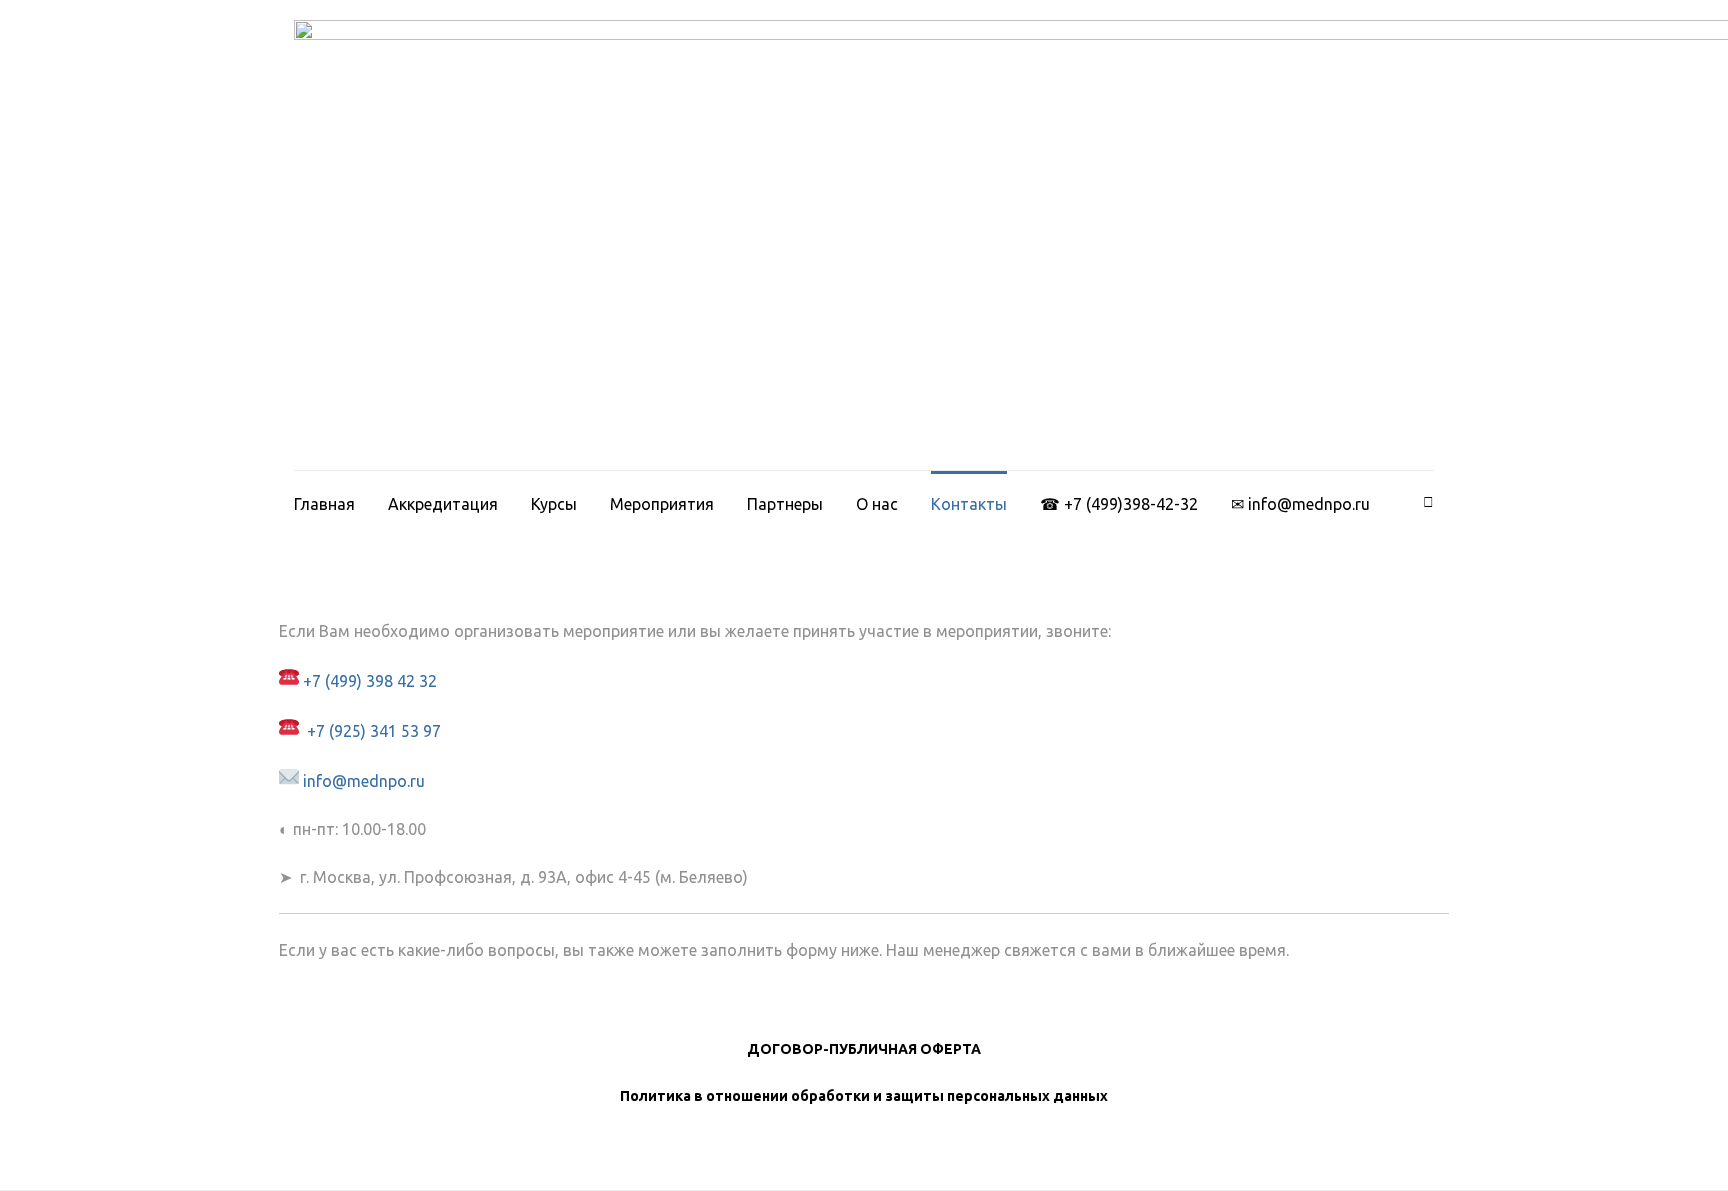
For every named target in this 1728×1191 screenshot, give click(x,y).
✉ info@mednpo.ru (1300, 504)
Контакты (969, 504)
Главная (324, 504)
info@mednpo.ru (362, 781)
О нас (877, 504)
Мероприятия (662, 504)
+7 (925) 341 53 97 (372, 731)
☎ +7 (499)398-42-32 (1119, 504)
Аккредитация (443, 504)
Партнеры (785, 504)
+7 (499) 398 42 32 (370, 681)
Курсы (554, 504)
